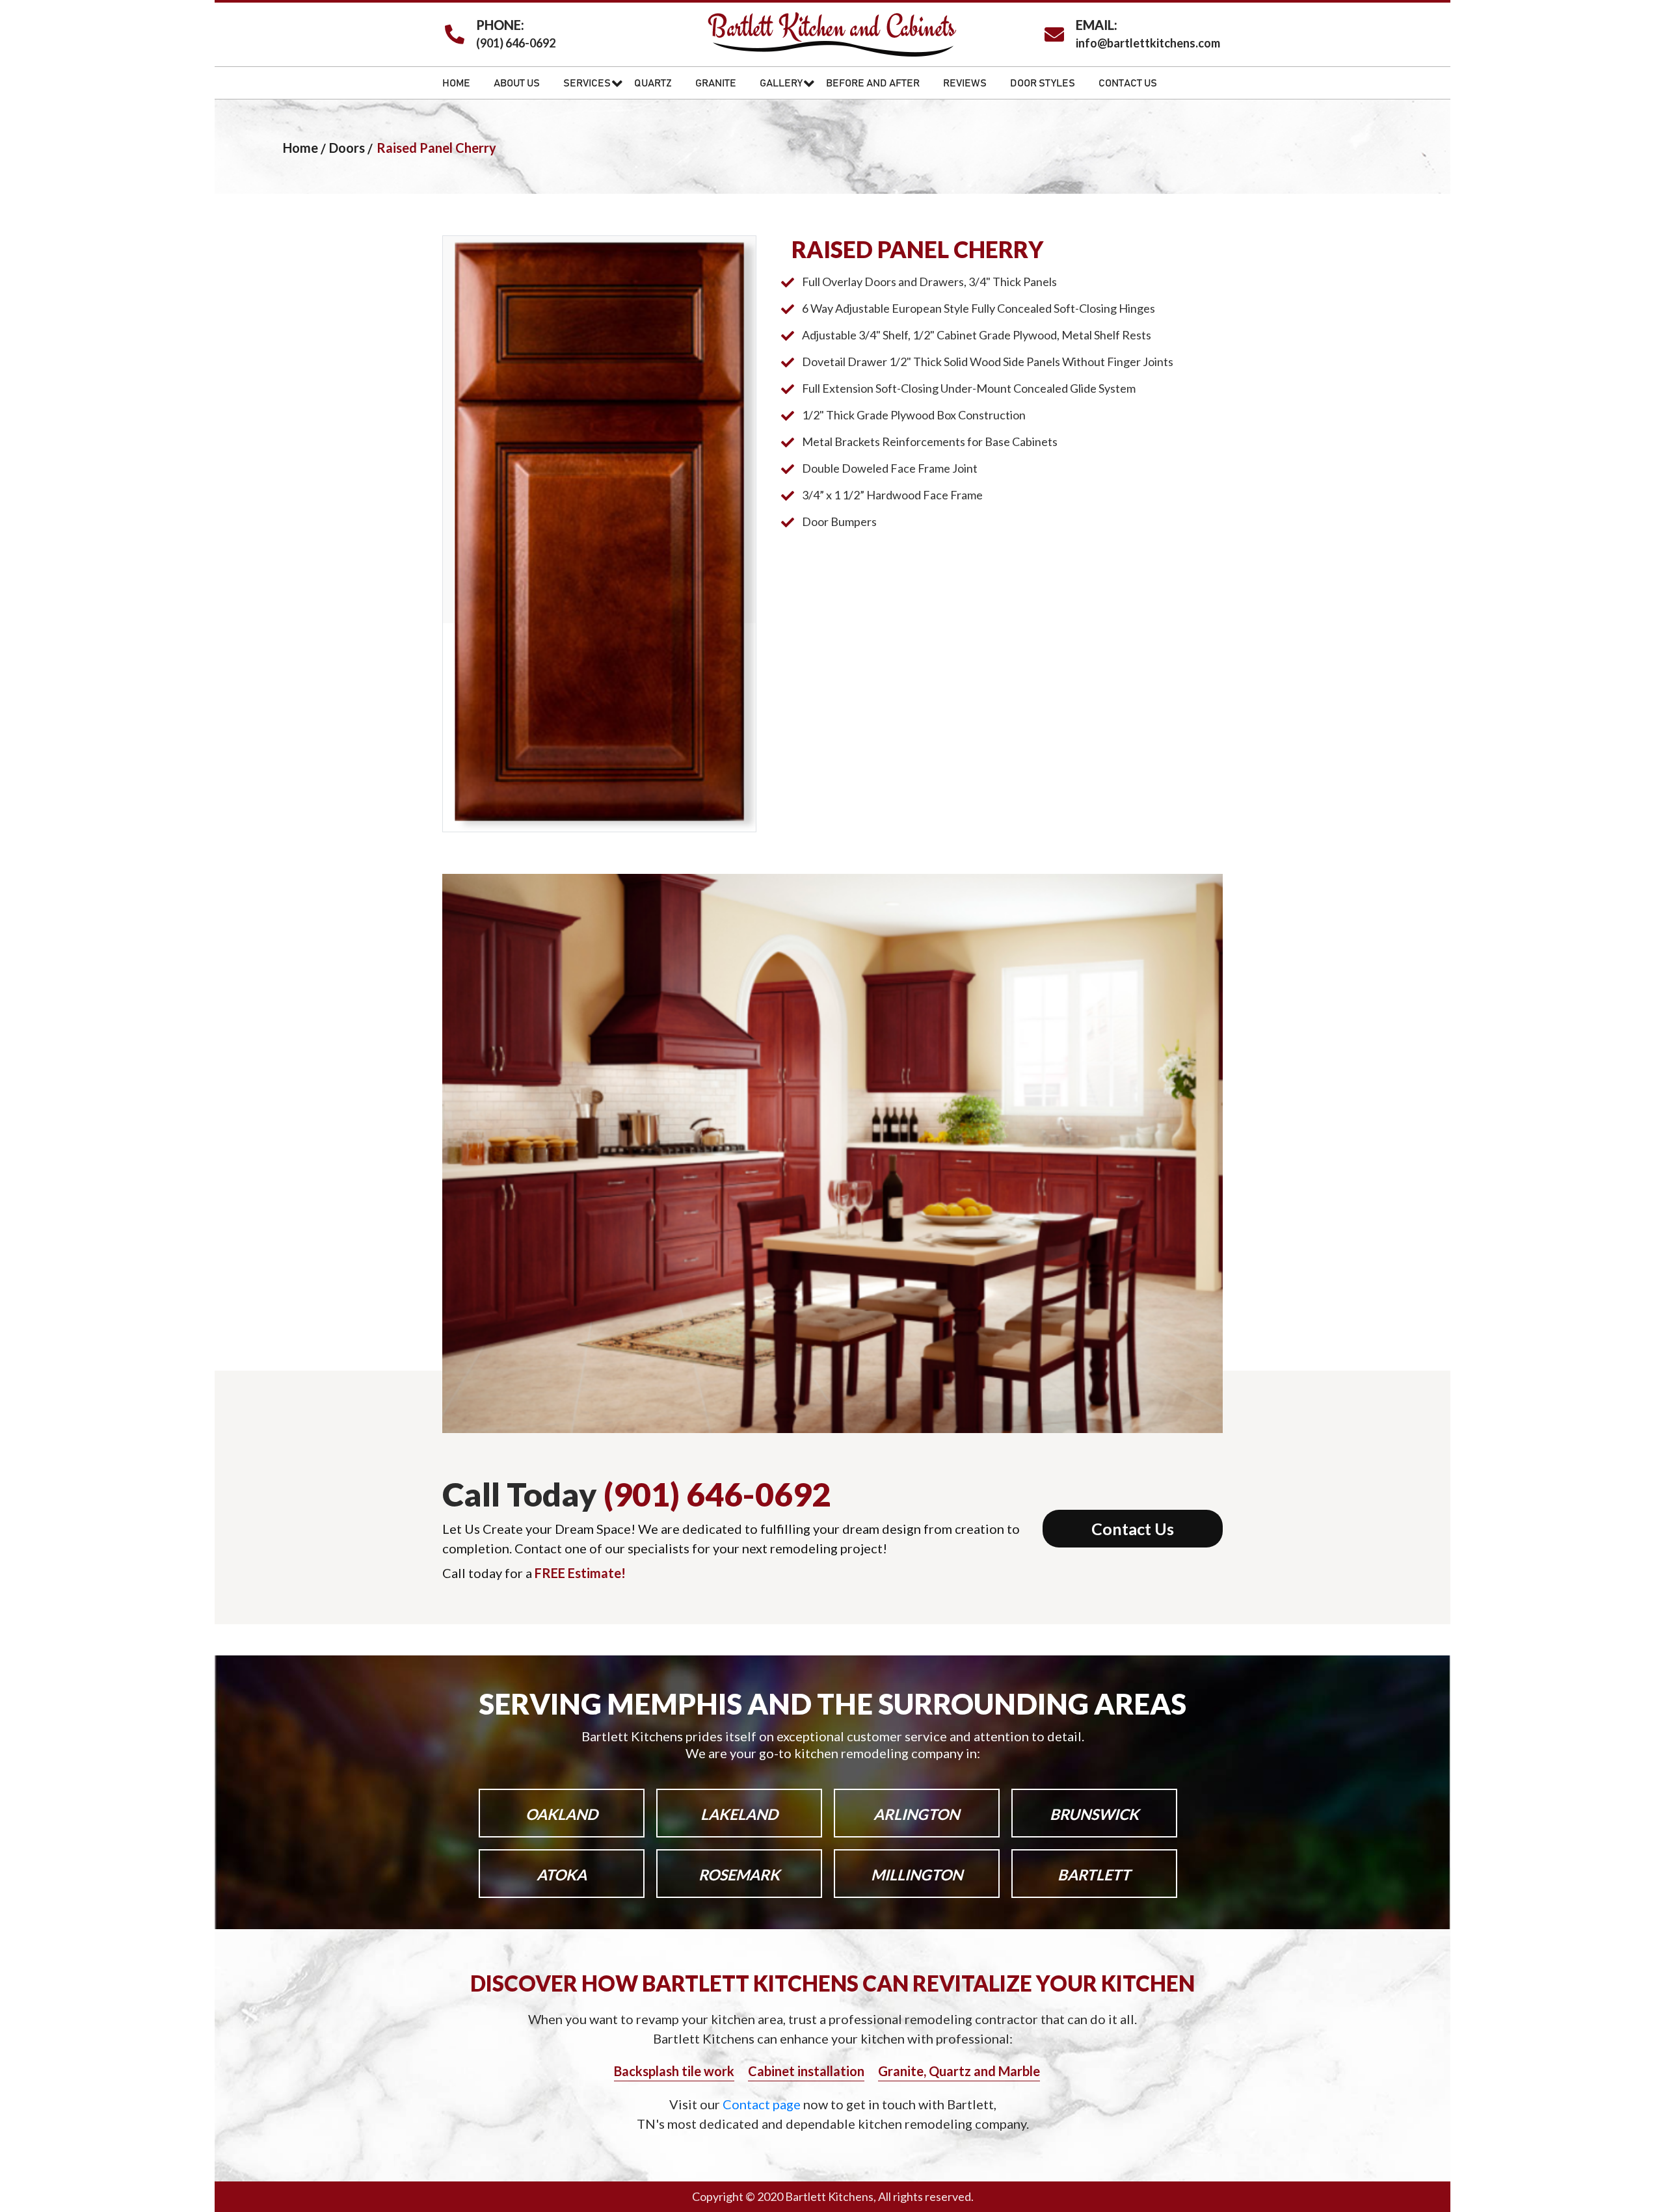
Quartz (653, 83)
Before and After (873, 83)
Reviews (965, 83)
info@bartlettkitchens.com (1148, 43)
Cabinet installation (806, 2071)
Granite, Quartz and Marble (959, 2071)
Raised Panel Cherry (436, 148)
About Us (517, 83)
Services (587, 83)
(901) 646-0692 (516, 43)
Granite (716, 83)
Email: (1097, 25)
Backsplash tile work (674, 2071)
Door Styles (1043, 83)
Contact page (763, 2104)
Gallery (781, 83)
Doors (347, 148)
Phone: (500, 25)
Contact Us (1128, 83)
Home (456, 83)
